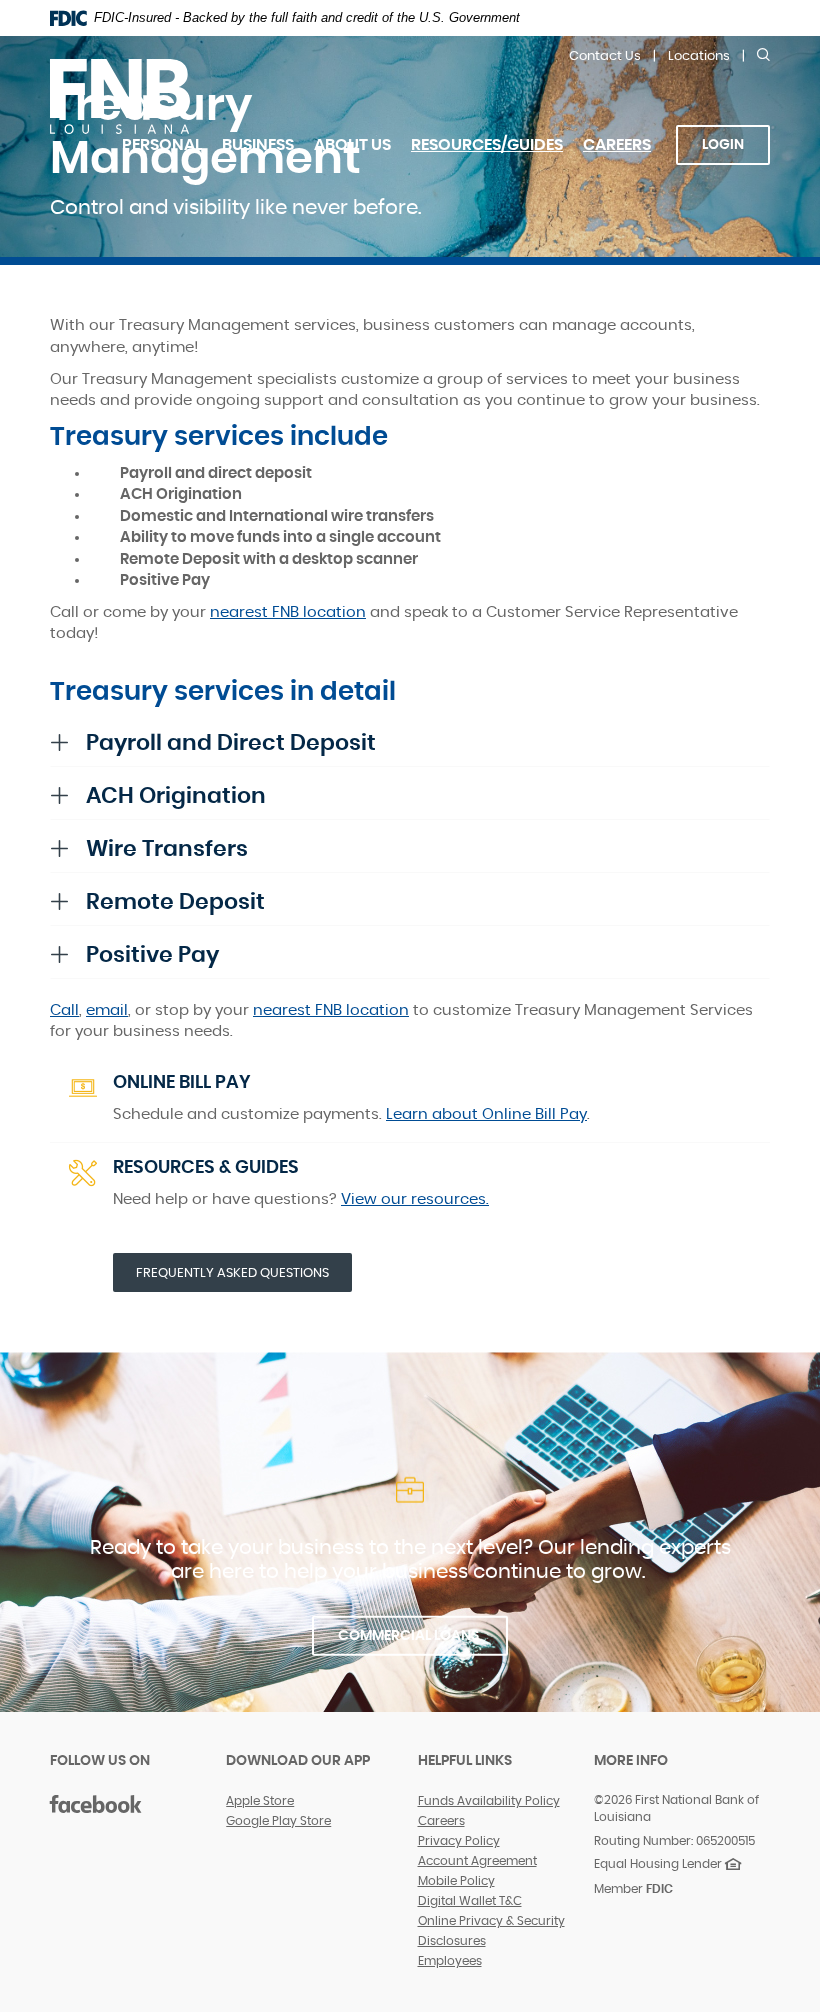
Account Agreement (477, 1861)
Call (64, 1010)
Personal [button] (162, 145)
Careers (622, 157)
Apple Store (260, 1801)
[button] (410, 743)
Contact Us (605, 56)
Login (723, 145)
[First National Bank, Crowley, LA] (120, 95)
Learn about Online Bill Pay (486, 1114)
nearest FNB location (288, 612)
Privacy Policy (459, 1841)
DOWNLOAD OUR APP (298, 1761)
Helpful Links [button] (465, 1761)
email (107, 1010)
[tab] (410, 743)
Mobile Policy (456, 1881)
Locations (699, 56)
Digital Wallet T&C (470, 1901)
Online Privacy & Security (491, 1921)
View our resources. (415, 1199)
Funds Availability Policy (489, 1801)
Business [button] (258, 145)
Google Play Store (278, 1821)
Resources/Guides (487, 145)
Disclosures (452, 1941)
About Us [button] (352, 145)
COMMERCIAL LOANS (410, 1636)
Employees (450, 1961)
